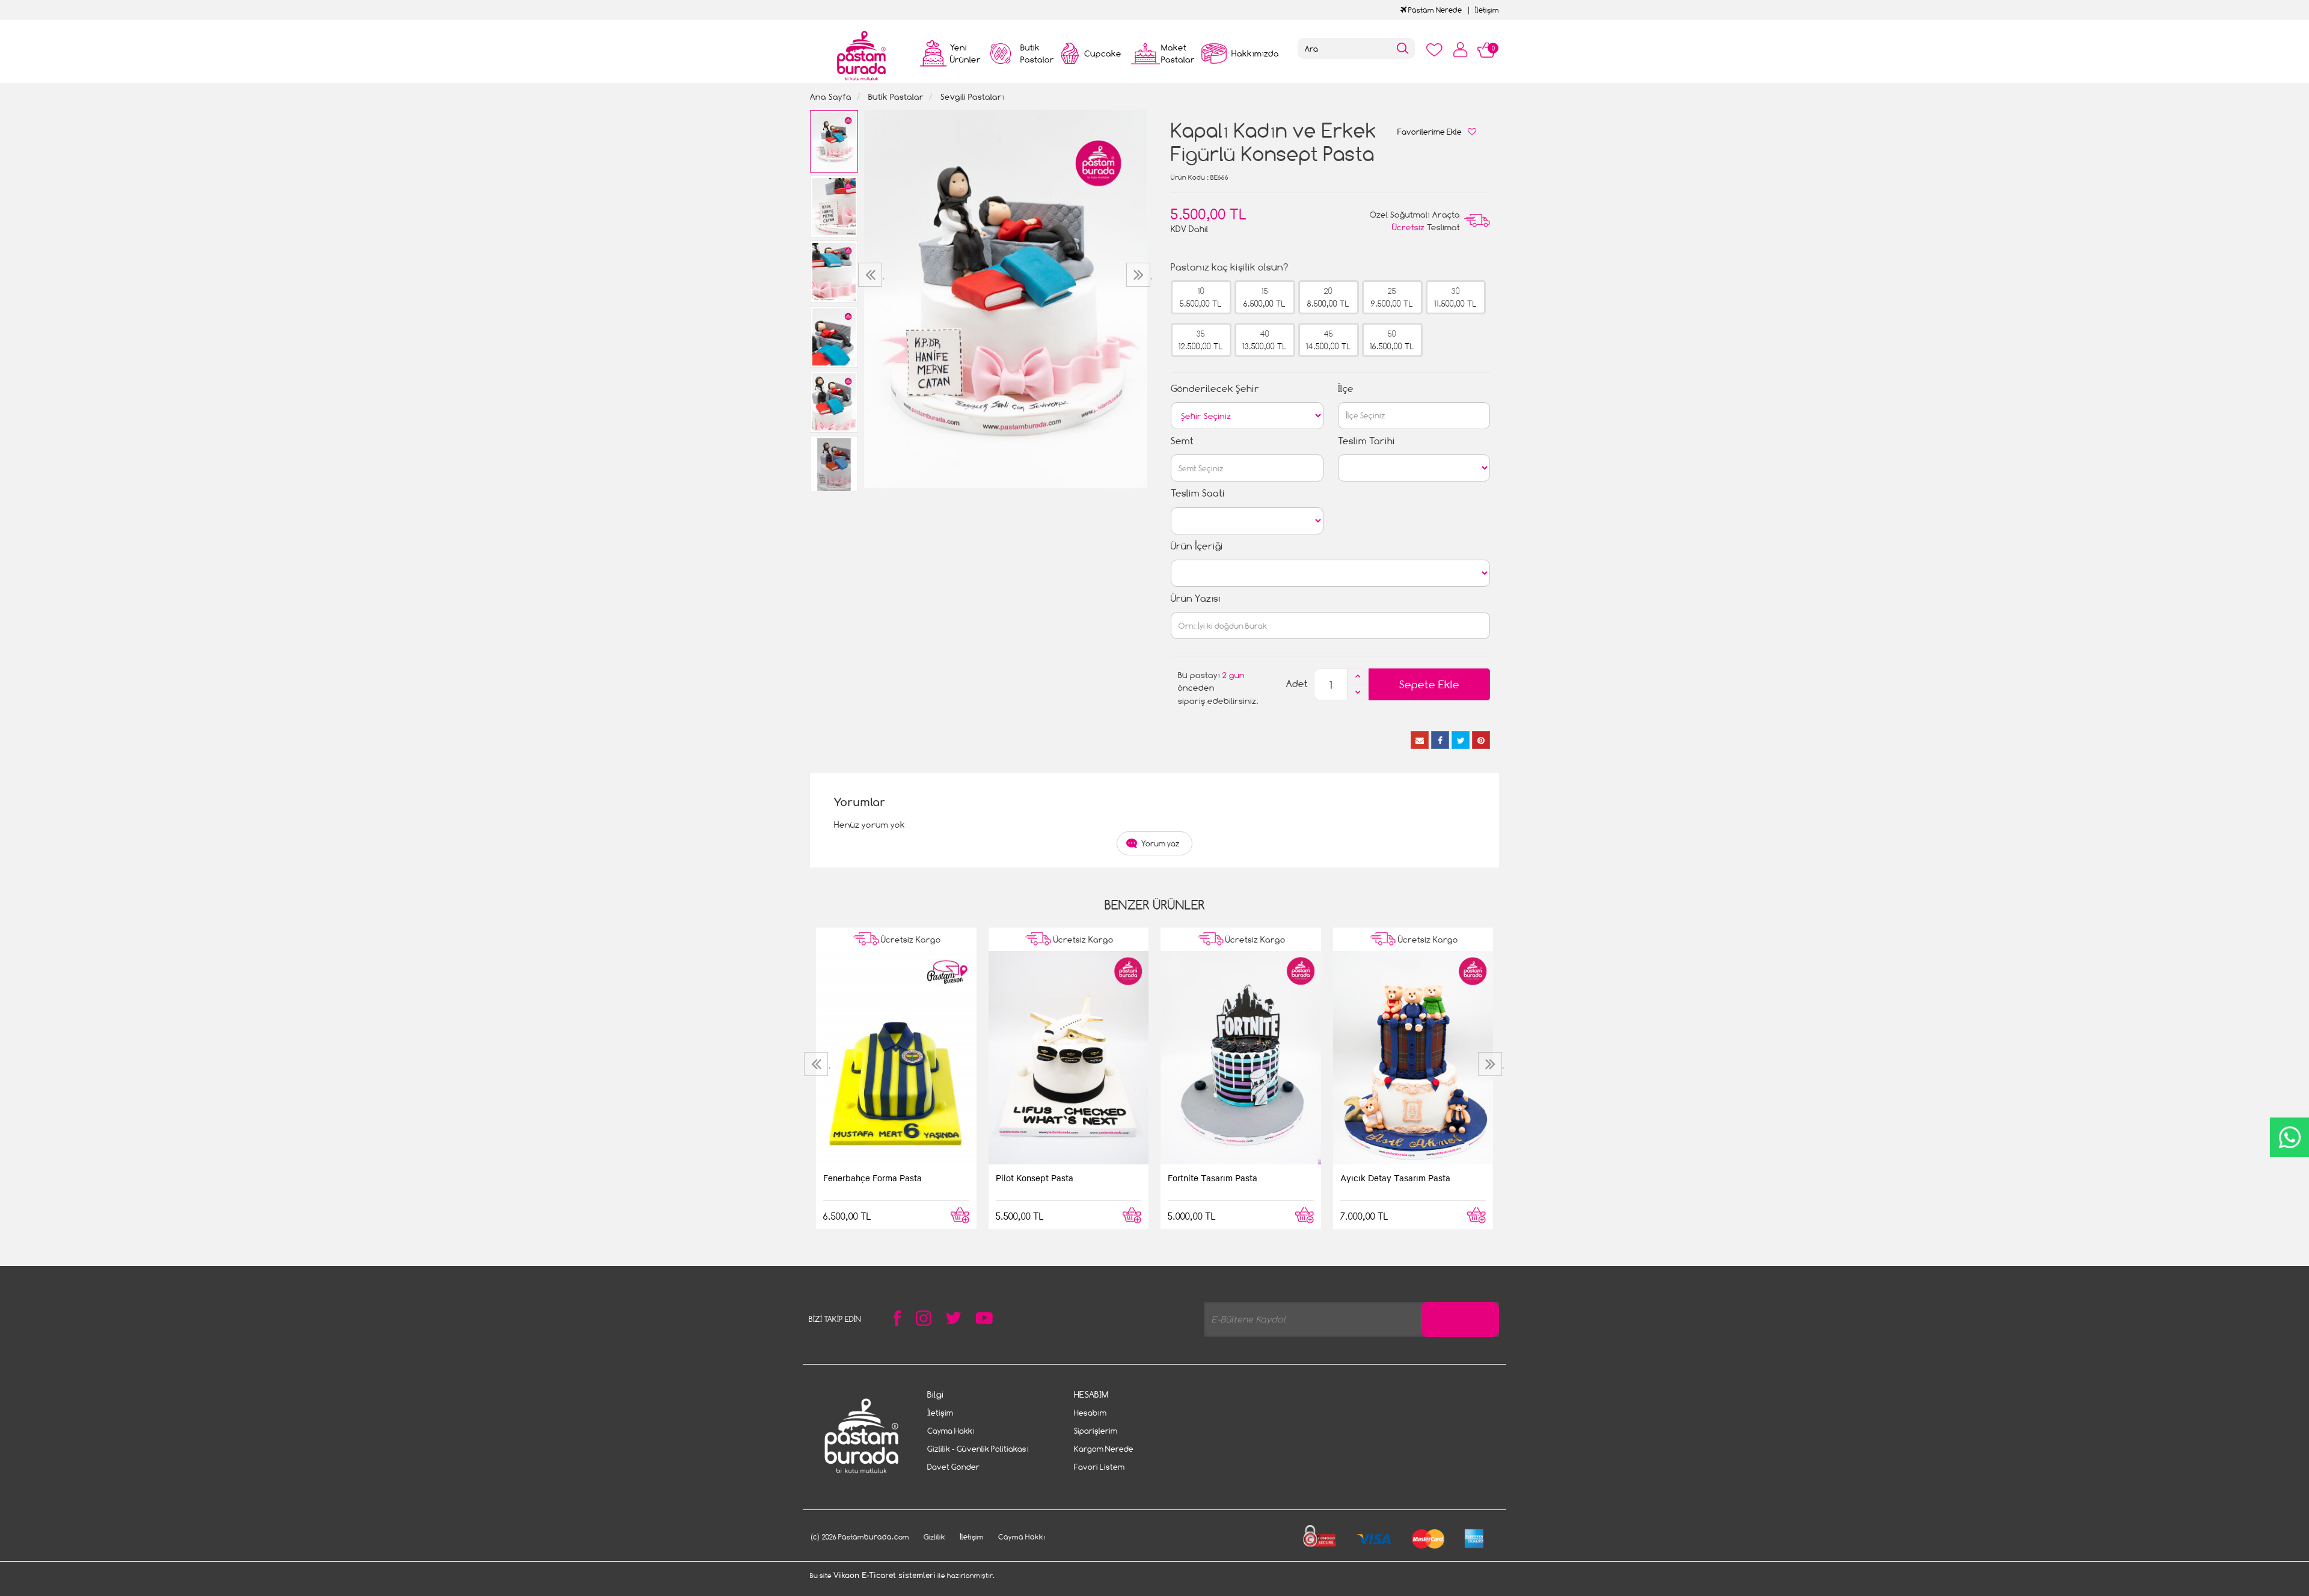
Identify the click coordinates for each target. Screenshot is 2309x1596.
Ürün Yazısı (1196, 598)
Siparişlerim (1096, 1431)
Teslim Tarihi (1366, 441)
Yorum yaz (1161, 843)
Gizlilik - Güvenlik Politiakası (978, 1449)
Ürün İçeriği (1197, 546)
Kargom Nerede (1104, 1449)
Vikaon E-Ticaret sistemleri (885, 1576)
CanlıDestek (2289, 1137)
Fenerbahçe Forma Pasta (872, 1178)
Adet (1297, 684)
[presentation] (872, 275)
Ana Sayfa (831, 96)
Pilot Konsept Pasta (1035, 1178)
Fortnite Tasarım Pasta (1213, 1178)
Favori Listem (1099, 1467)
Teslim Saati (1198, 493)
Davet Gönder (953, 1467)
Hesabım (1090, 1413)
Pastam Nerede (1434, 10)
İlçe (1346, 389)
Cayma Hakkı (951, 1431)
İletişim (1487, 10)
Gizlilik (934, 1537)
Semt (1182, 441)
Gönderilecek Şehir (1215, 389)
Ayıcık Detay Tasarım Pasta (1395, 1178)
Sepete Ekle (1429, 684)
